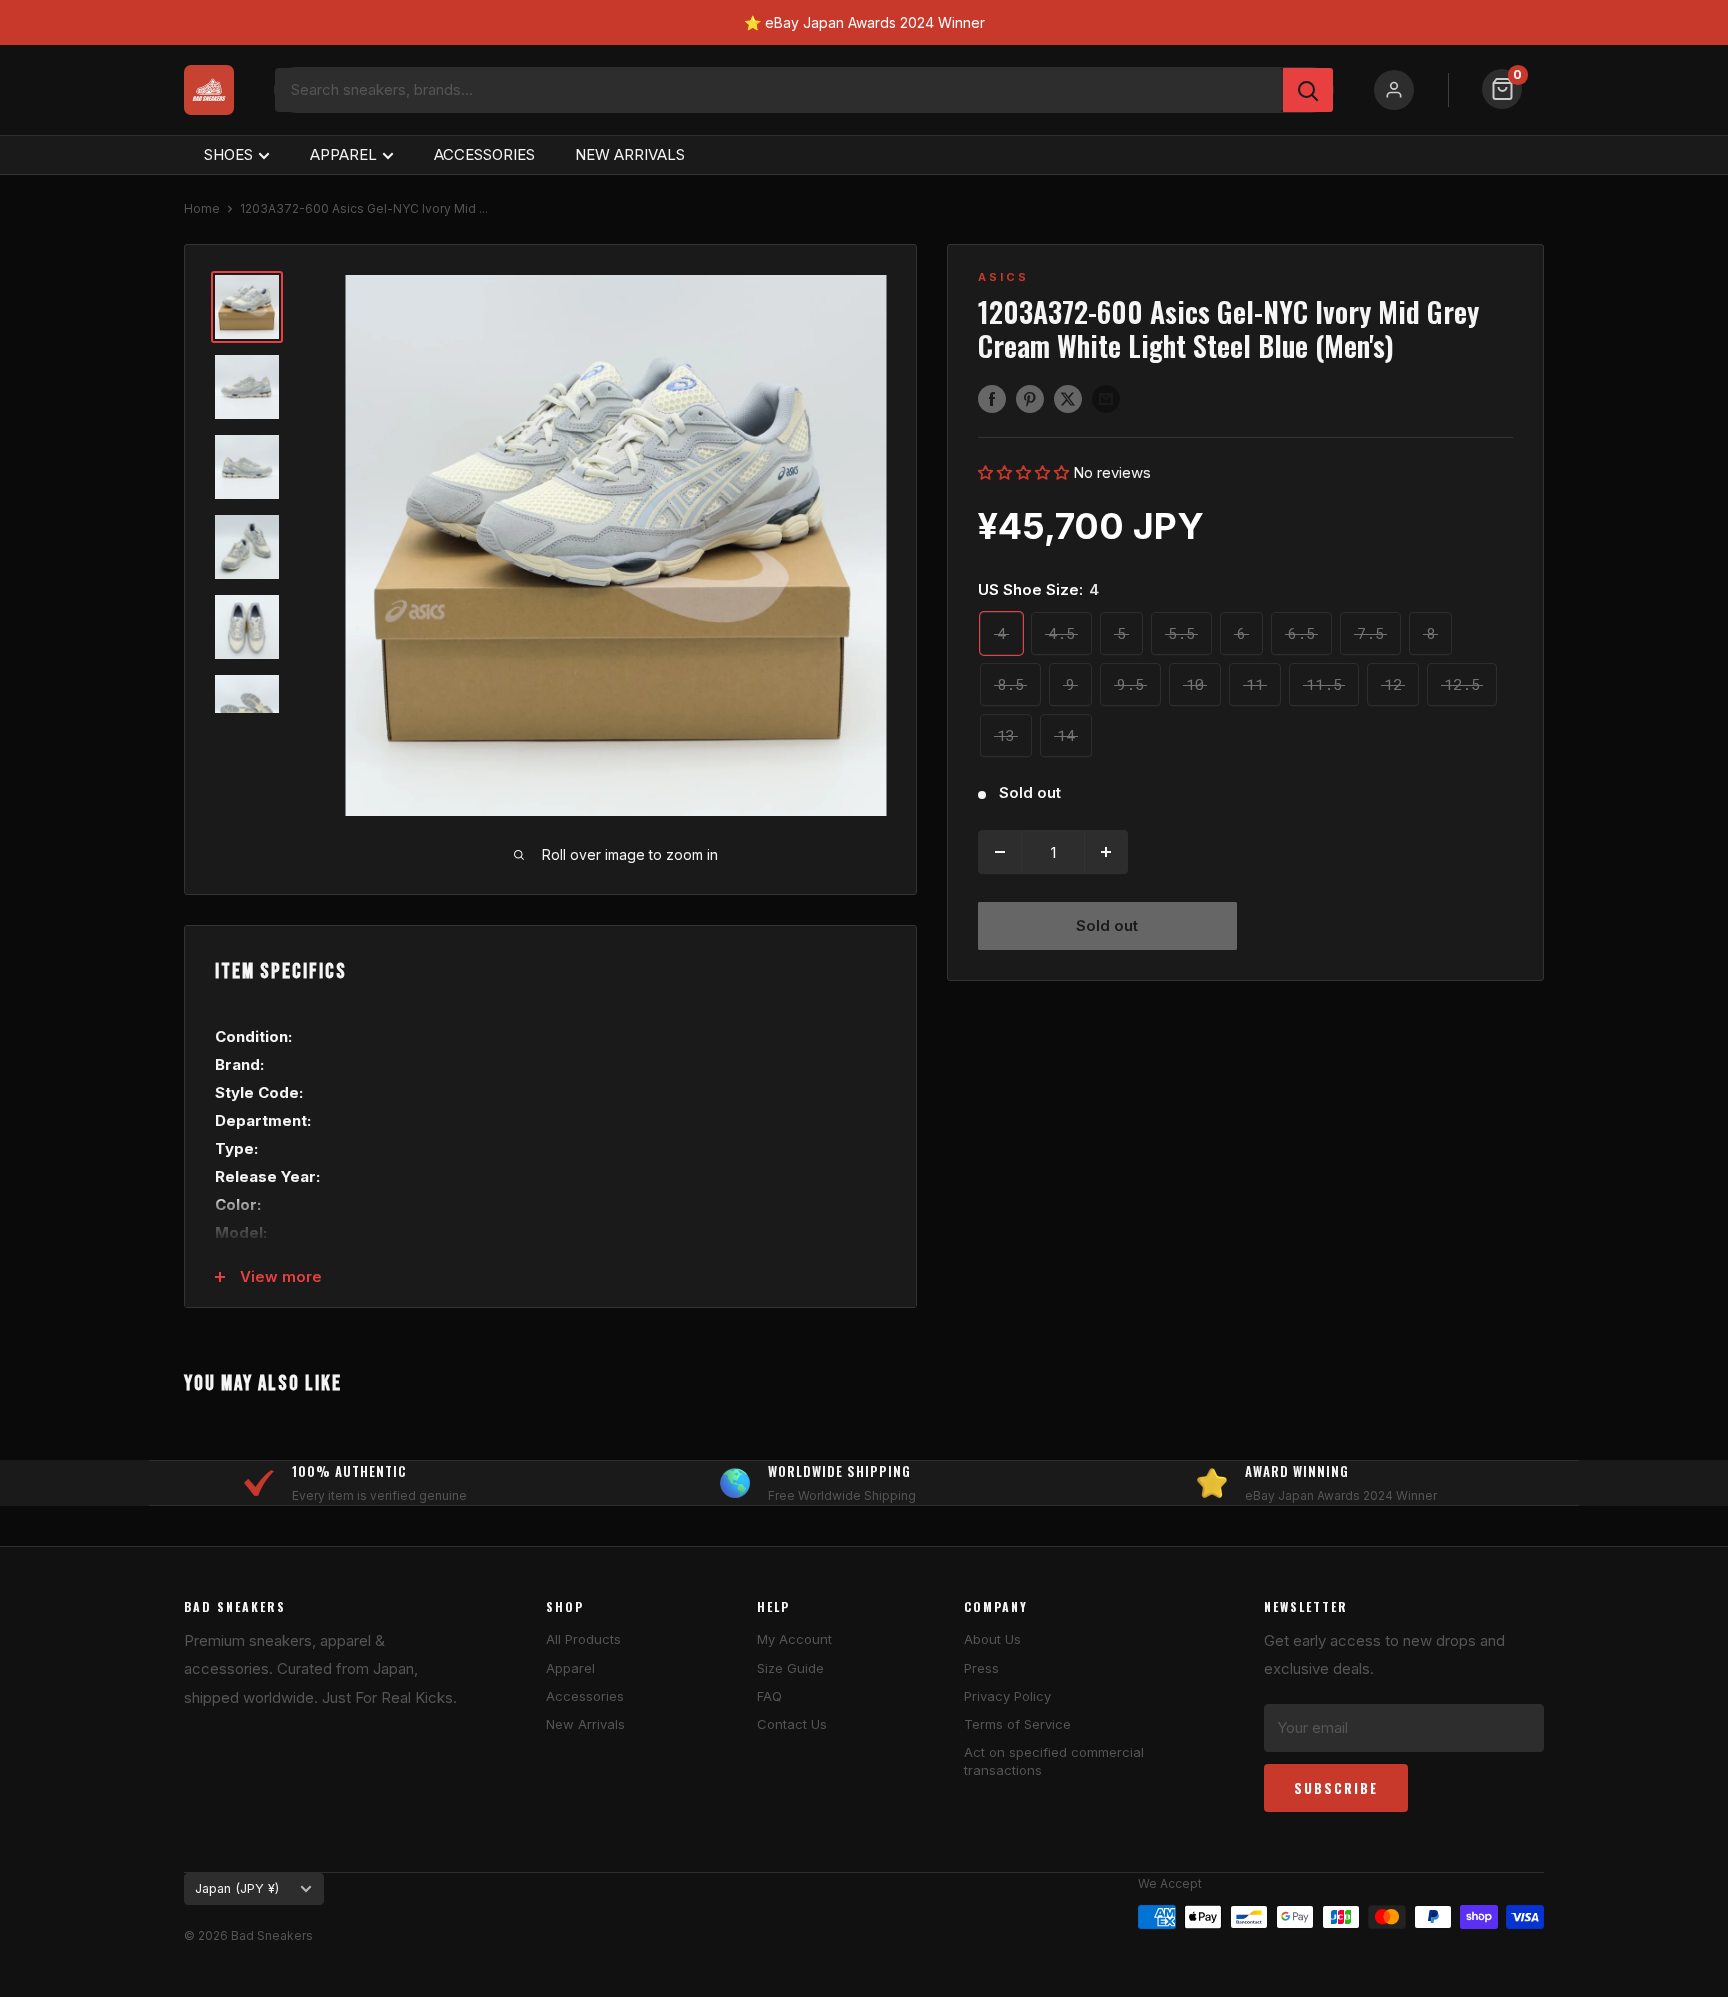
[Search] (1308, 90)
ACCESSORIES (484, 154)
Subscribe (1336, 1788)
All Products (583, 1639)
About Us (992, 1639)
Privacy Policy (1007, 1696)
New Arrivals (585, 1724)
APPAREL (343, 154)
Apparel (570, 1668)
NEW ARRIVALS (630, 154)
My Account (794, 1639)
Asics (1003, 277)
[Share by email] (1106, 398)
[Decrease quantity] (1000, 852)
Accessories (585, 1696)
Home (202, 208)
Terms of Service (1017, 1724)
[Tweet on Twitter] (1068, 398)
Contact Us (792, 1724)
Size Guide (790, 1668)
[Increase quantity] (1106, 852)
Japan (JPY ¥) (237, 1888)
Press (981, 1668)
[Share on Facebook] (992, 398)
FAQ (769, 1696)
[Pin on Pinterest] (1030, 398)
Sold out (1107, 925)
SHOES (228, 154)
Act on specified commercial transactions (1054, 1761)
